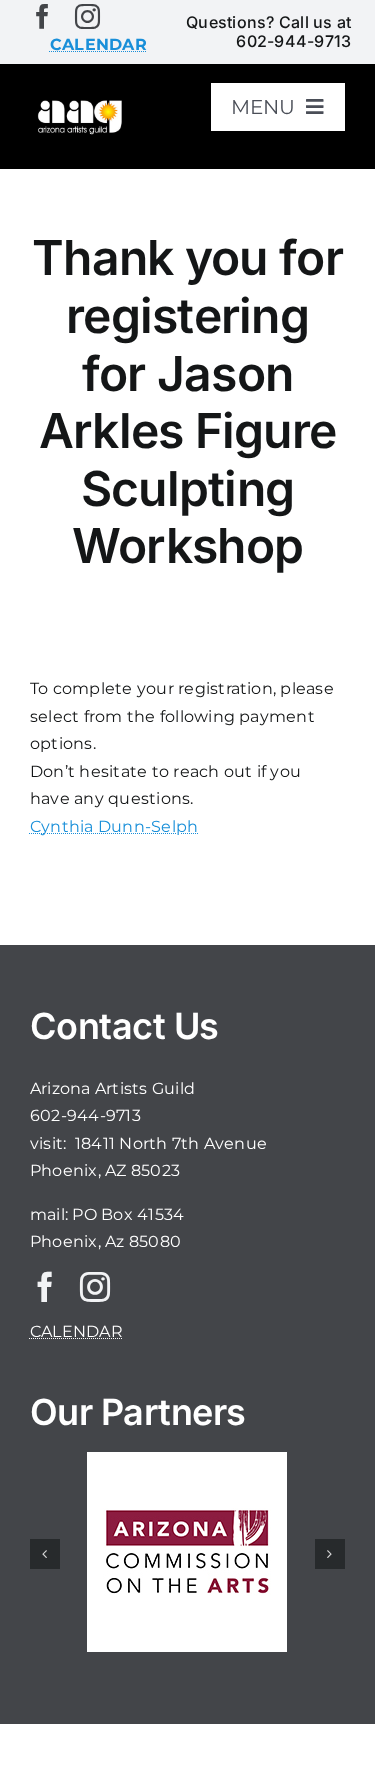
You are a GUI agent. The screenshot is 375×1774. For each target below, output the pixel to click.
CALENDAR (76, 1331)
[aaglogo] (78, 105)
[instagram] (87, 16)
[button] (45, 1554)
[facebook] (42, 16)
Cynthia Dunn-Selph (114, 826)
